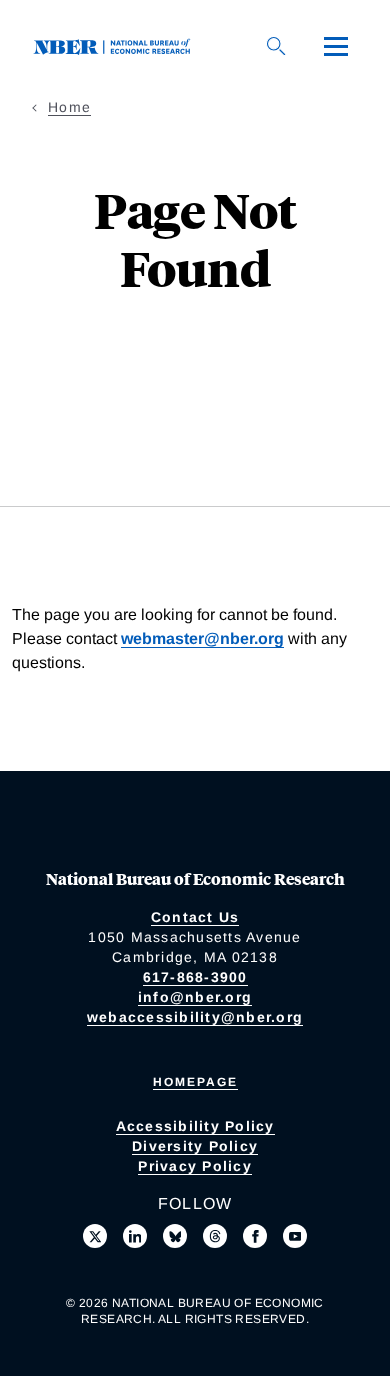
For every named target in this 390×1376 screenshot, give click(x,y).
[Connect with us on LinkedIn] (135, 1236)
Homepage (195, 1082)
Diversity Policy (195, 1146)
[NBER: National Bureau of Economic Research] (116, 45)
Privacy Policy (195, 1166)
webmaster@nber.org (202, 638)
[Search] (276, 46)
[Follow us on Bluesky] (175, 1236)
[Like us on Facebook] (255, 1236)
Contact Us (195, 917)
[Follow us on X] (95, 1236)
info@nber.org (195, 997)
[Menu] (336, 46)
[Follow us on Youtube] (295, 1236)
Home (69, 107)
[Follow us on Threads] (215, 1236)
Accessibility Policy (195, 1126)
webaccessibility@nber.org (195, 1017)
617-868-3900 (195, 977)
